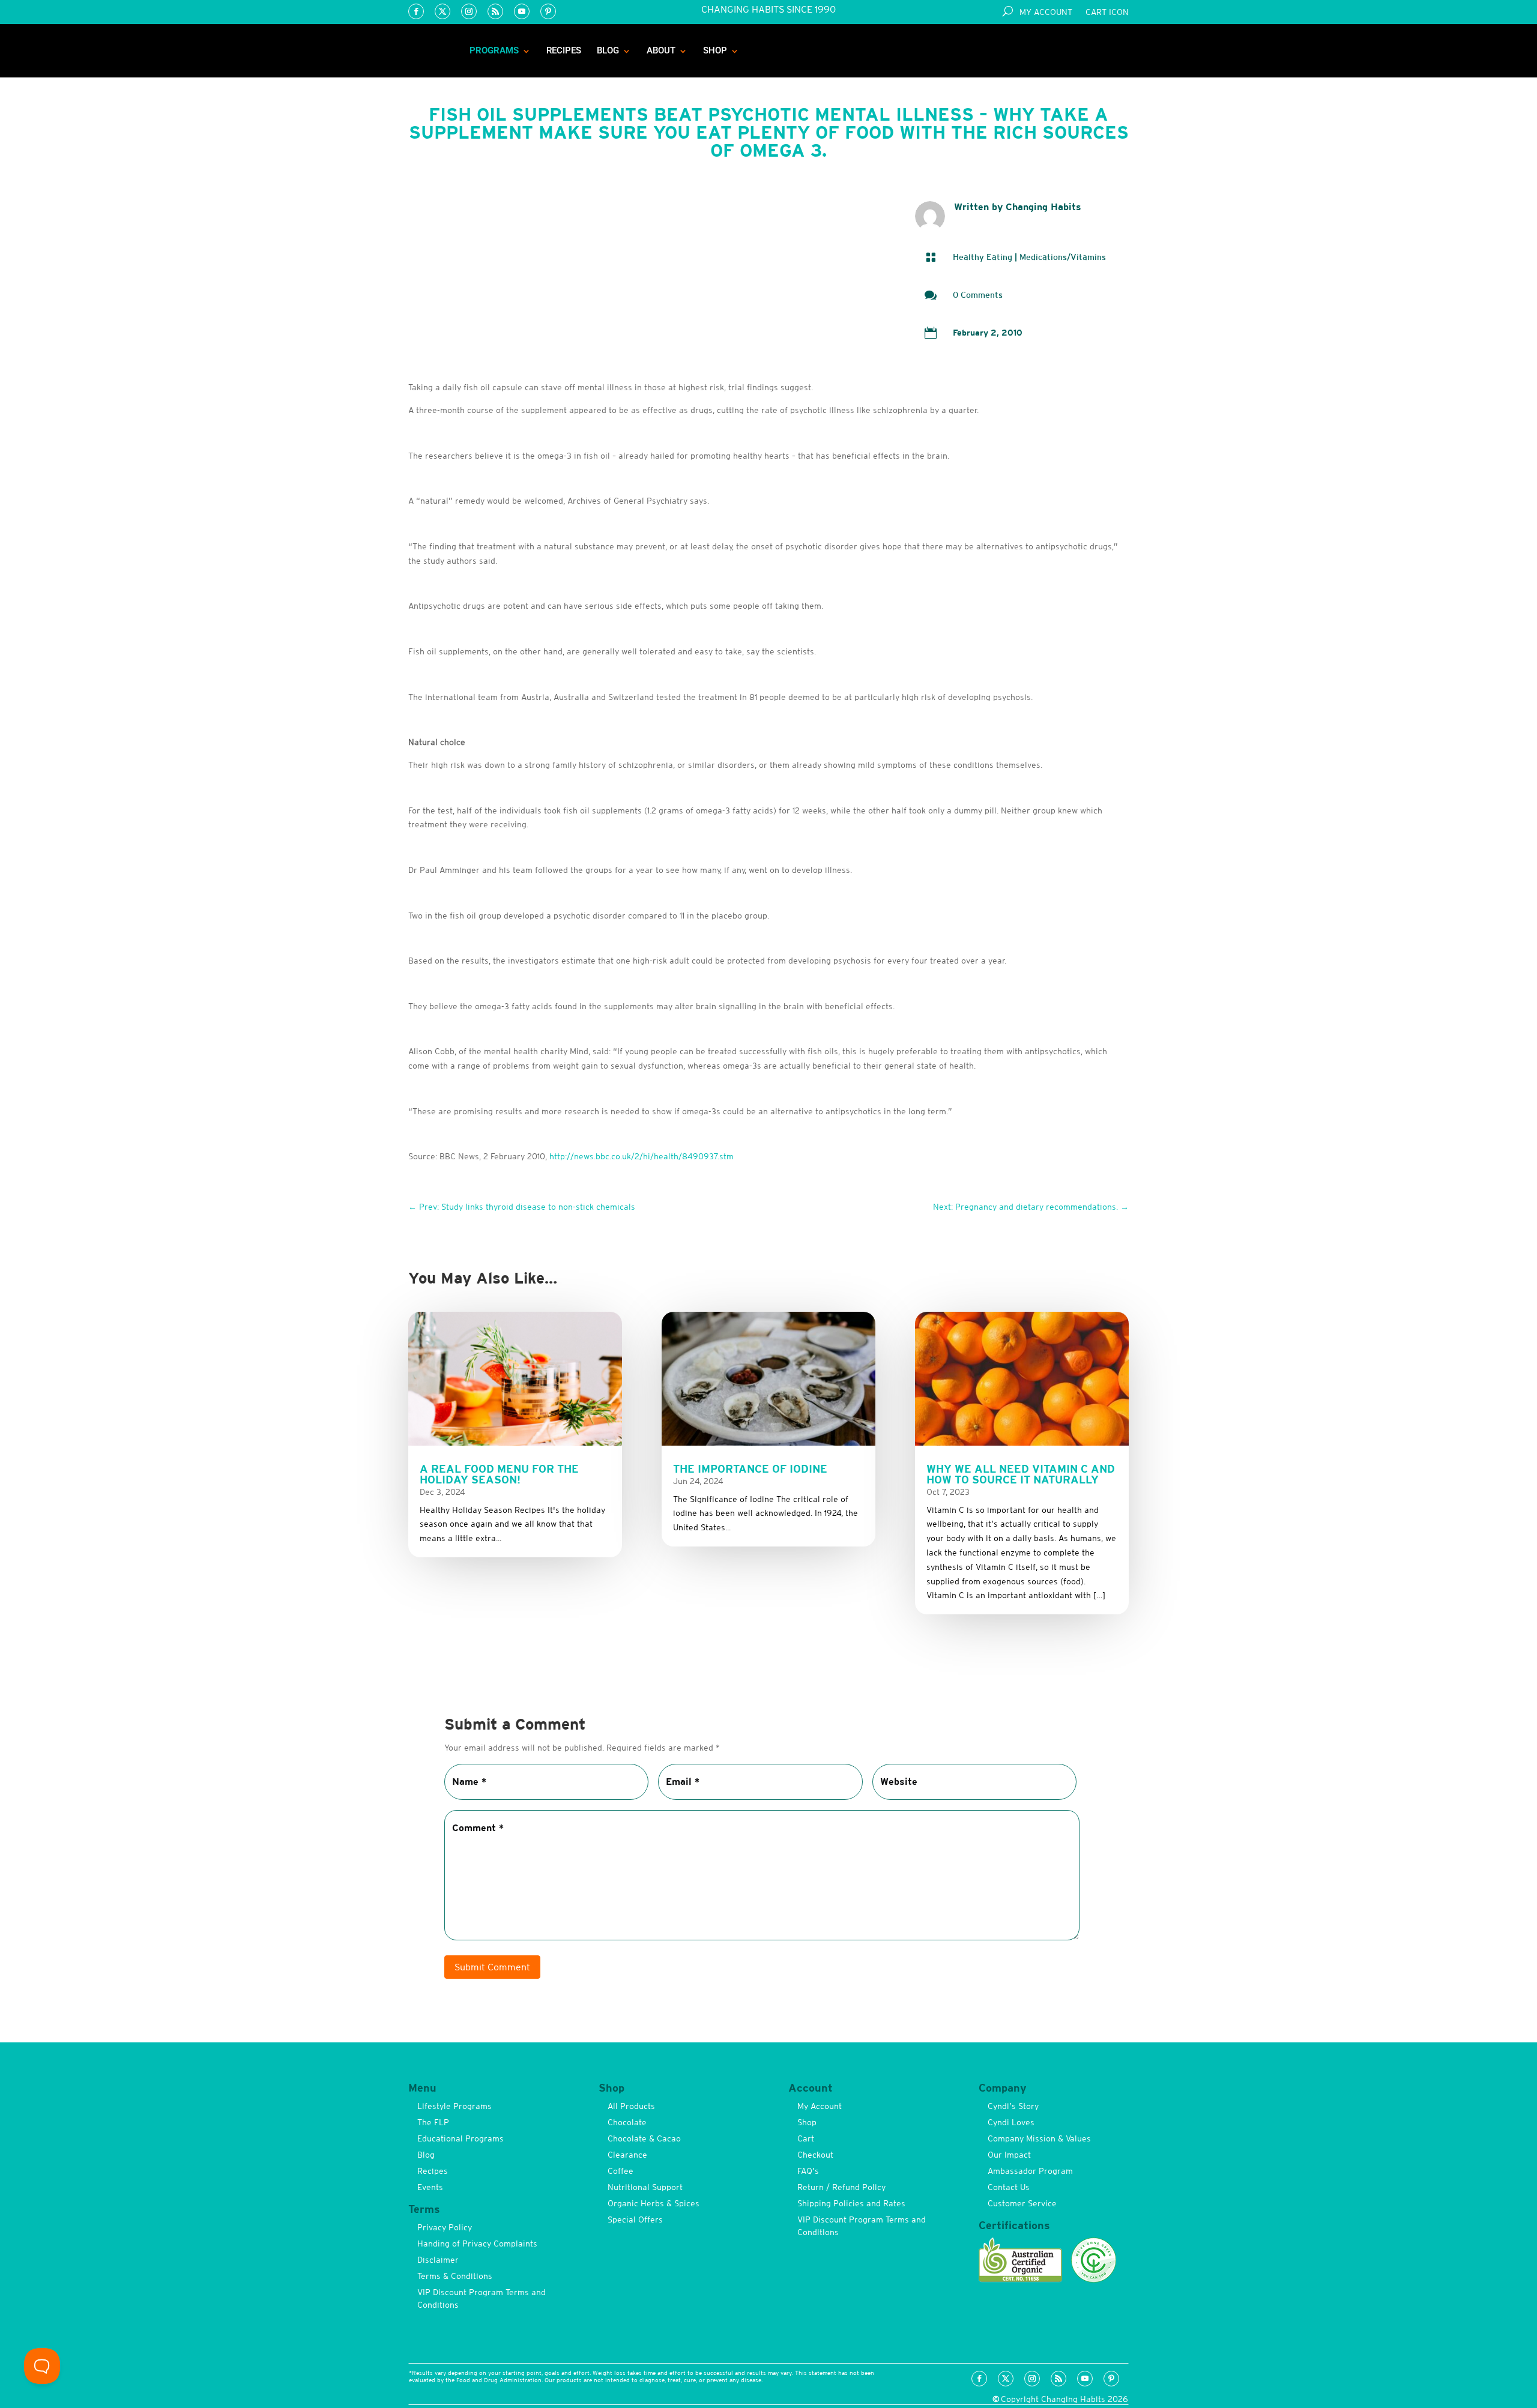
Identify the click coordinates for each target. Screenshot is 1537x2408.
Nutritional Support (645, 2187)
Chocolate (627, 2122)
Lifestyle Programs (454, 2106)
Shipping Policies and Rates (851, 2203)
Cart (806, 2138)
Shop (715, 50)
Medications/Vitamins (1063, 257)
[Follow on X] (442, 11)
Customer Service (1022, 2203)
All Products (631, 2106)
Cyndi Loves (1011, 2122)
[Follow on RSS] (495, 11)
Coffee (621, 2171)
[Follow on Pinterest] (548, 11)
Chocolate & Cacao (644, 2138)
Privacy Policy (445, 2227)
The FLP (433, 2122)
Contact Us (1009, 2187)
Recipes (564, 50)
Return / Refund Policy (841, 2187)
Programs (494, 50)
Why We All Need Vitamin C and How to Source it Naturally (1021, 1474)
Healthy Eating (983, 257)
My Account (1046, 12)
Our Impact (1009, 2155)
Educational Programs (460, 2138)
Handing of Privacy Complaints (477, 2244)
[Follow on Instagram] (469, 11)
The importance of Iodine (750, 1469)
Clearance (627, 2155)
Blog (608, 50)
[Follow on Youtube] (522, 11)
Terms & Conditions (455, 2276)
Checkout (815, 2155)
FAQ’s (808, 2171)
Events (430, 2187)
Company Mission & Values (1039, 2138)
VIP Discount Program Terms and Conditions (482, 2298)
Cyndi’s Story (1013, 2106)
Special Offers (635, 2219)
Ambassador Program (1030, 2171)
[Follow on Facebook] (416, 11)
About (661, 50)
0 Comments (978, 295)
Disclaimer (438, 2260)
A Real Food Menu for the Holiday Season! (499, 1474)
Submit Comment (492, 1967)
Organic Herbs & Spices (654, 2203)
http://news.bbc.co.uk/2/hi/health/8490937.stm (642, 1156)
